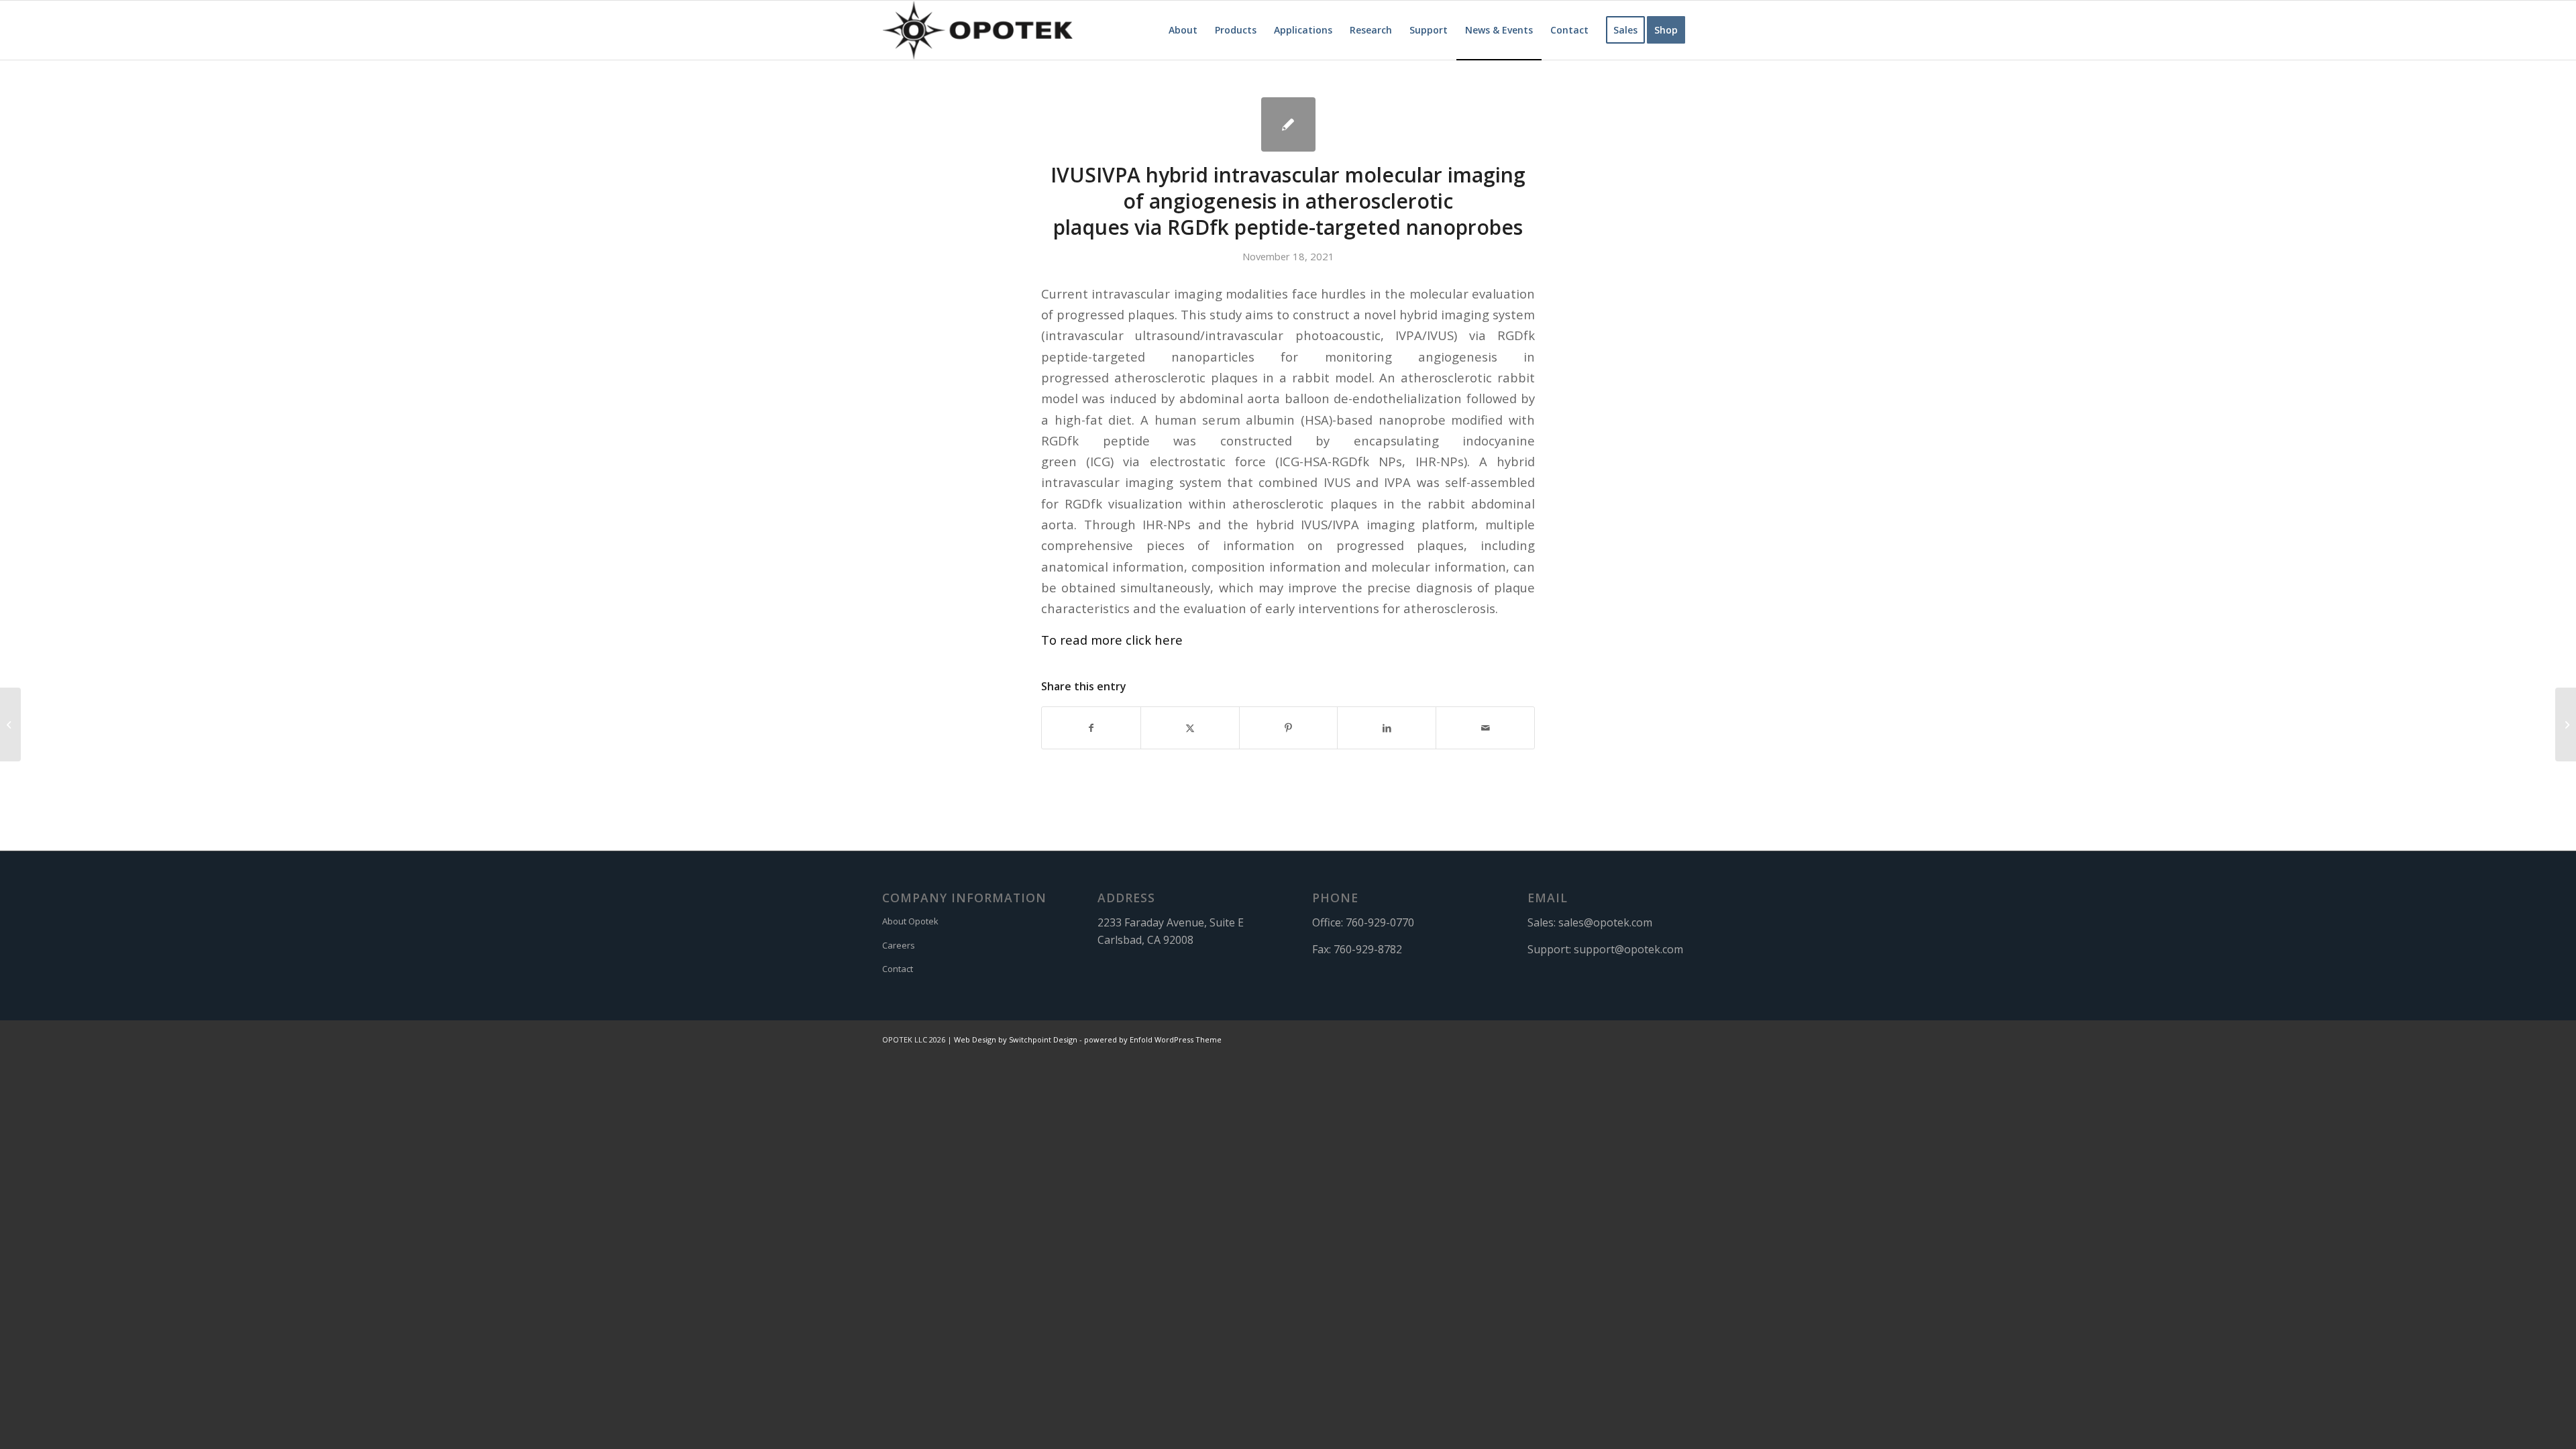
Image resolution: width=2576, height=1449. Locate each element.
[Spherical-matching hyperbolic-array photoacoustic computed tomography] (10, 724)
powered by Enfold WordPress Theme (1153, 1039)
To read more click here (1112, 640)
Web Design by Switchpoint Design (1016, 1039)
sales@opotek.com (1605, 922)
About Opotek (910, 921)
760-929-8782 (1368, 949)
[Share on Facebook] (1091, 728)
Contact (898, 969)
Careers (899, 945)
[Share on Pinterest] (1289, 728)
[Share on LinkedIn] (1387, 728)
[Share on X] (1190, 728)
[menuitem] (1183, 30)
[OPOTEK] (977, 30)
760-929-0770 (1380, 922)
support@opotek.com (1628, 949)
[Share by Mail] (1485, 728)
